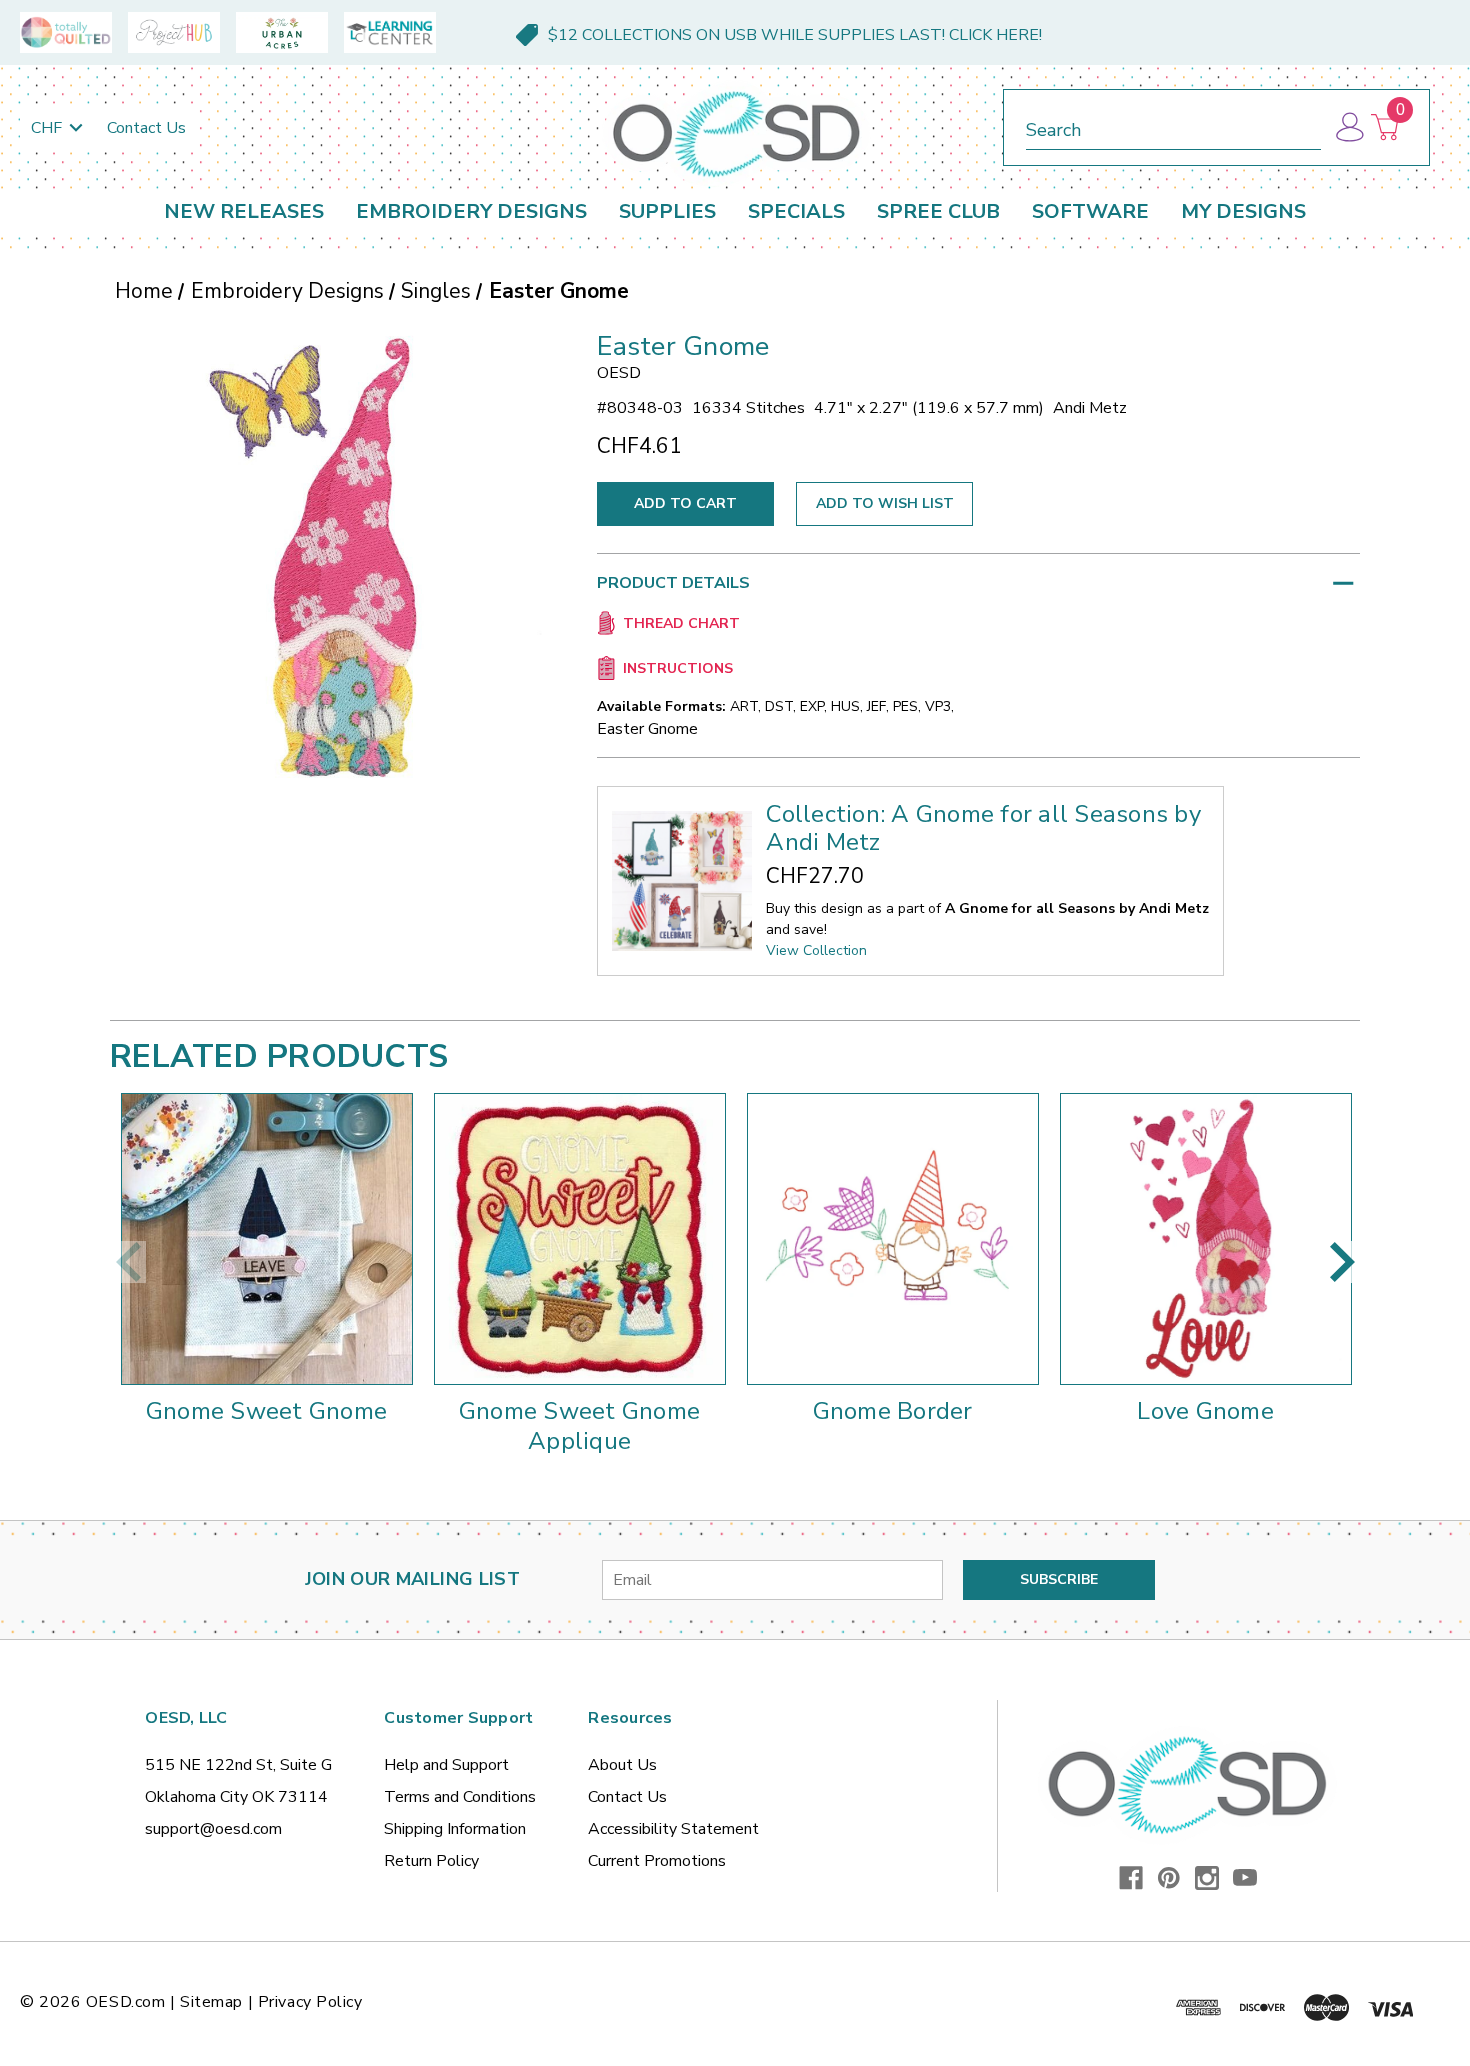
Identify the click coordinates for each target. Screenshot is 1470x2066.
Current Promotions (657, 1861)
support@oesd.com (213, 1829)
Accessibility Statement (673, 1829)
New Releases (244, 211)
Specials (796, 211)
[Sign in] (1348, 127)
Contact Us (146, 128)
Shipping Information (455, 1829)
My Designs (1243, 211)
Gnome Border (893, 1411)
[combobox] (1173, 126)
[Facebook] (1131, 1878)
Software (1090, 211)
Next (1342, 1262)
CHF (48, 128)
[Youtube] (1245, 1878)
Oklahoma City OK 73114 (236, 1797)
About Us (622, 1765)
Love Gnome (1205, 1411)
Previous (128, 1262)
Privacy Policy (310, 2002)
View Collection (816, 950)
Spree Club (938, 211)
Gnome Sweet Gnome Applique (579, 1426)
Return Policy (431, 1861)
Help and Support (446, 1765)
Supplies (667, 211)
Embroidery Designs (471, 211)
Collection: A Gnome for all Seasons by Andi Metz (983, 828)
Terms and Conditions (460, 1797)
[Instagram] (1207, 1878)
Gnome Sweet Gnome (266, 1411)
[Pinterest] (1169, 1878)
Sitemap (211, 2002)
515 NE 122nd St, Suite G (238, 1765)
